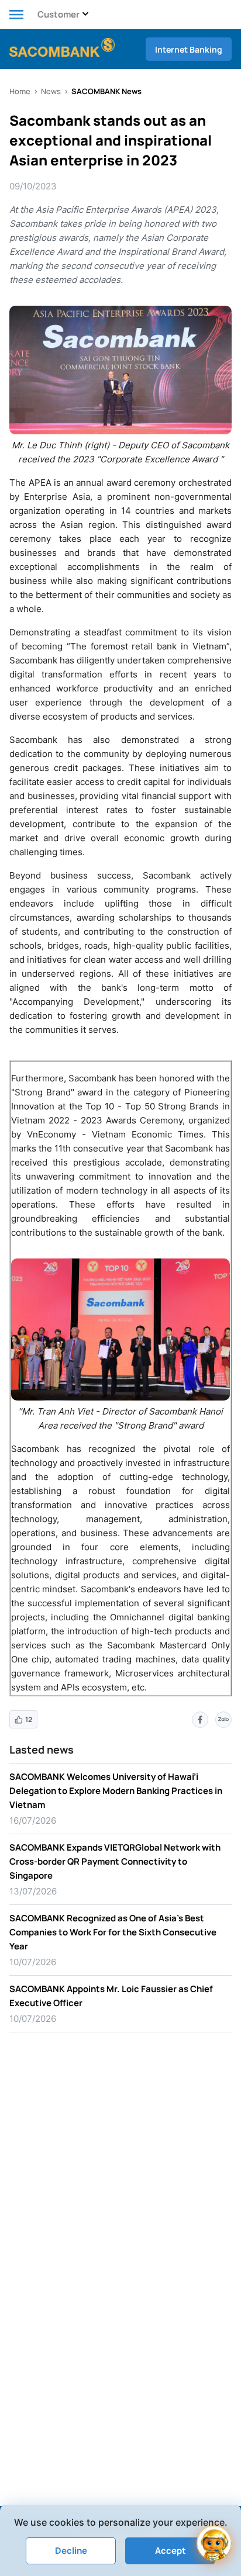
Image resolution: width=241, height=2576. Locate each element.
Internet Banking (189, 49)
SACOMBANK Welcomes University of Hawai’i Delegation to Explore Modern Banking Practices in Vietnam (116, 1791)
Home (20, 91)
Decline (71, 2551)
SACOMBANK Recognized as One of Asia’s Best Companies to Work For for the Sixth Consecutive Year (113, 1932)
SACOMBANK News (106, 91)
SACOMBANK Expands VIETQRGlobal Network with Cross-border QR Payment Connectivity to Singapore (115, 1861)
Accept (171, 2551)
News (51, 91)
